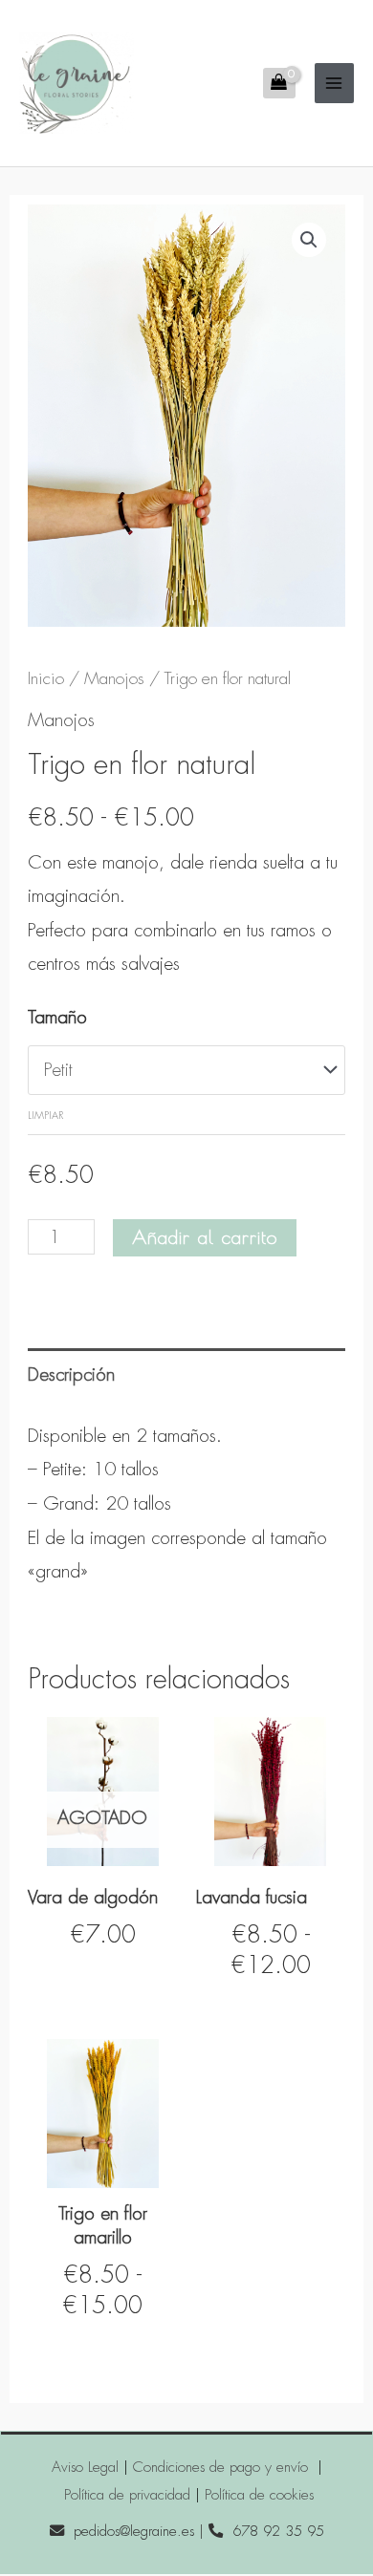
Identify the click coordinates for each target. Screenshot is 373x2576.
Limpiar (45, 1116)
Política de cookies (259, 2495)
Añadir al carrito (205, 1237)
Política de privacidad (127, 2495)
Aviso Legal (85, 2467)
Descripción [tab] (71, 1374)
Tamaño (57, 1017)
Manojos (114, 678)
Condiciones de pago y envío (223, 2467)
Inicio (46, 678)
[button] (309, 240)
